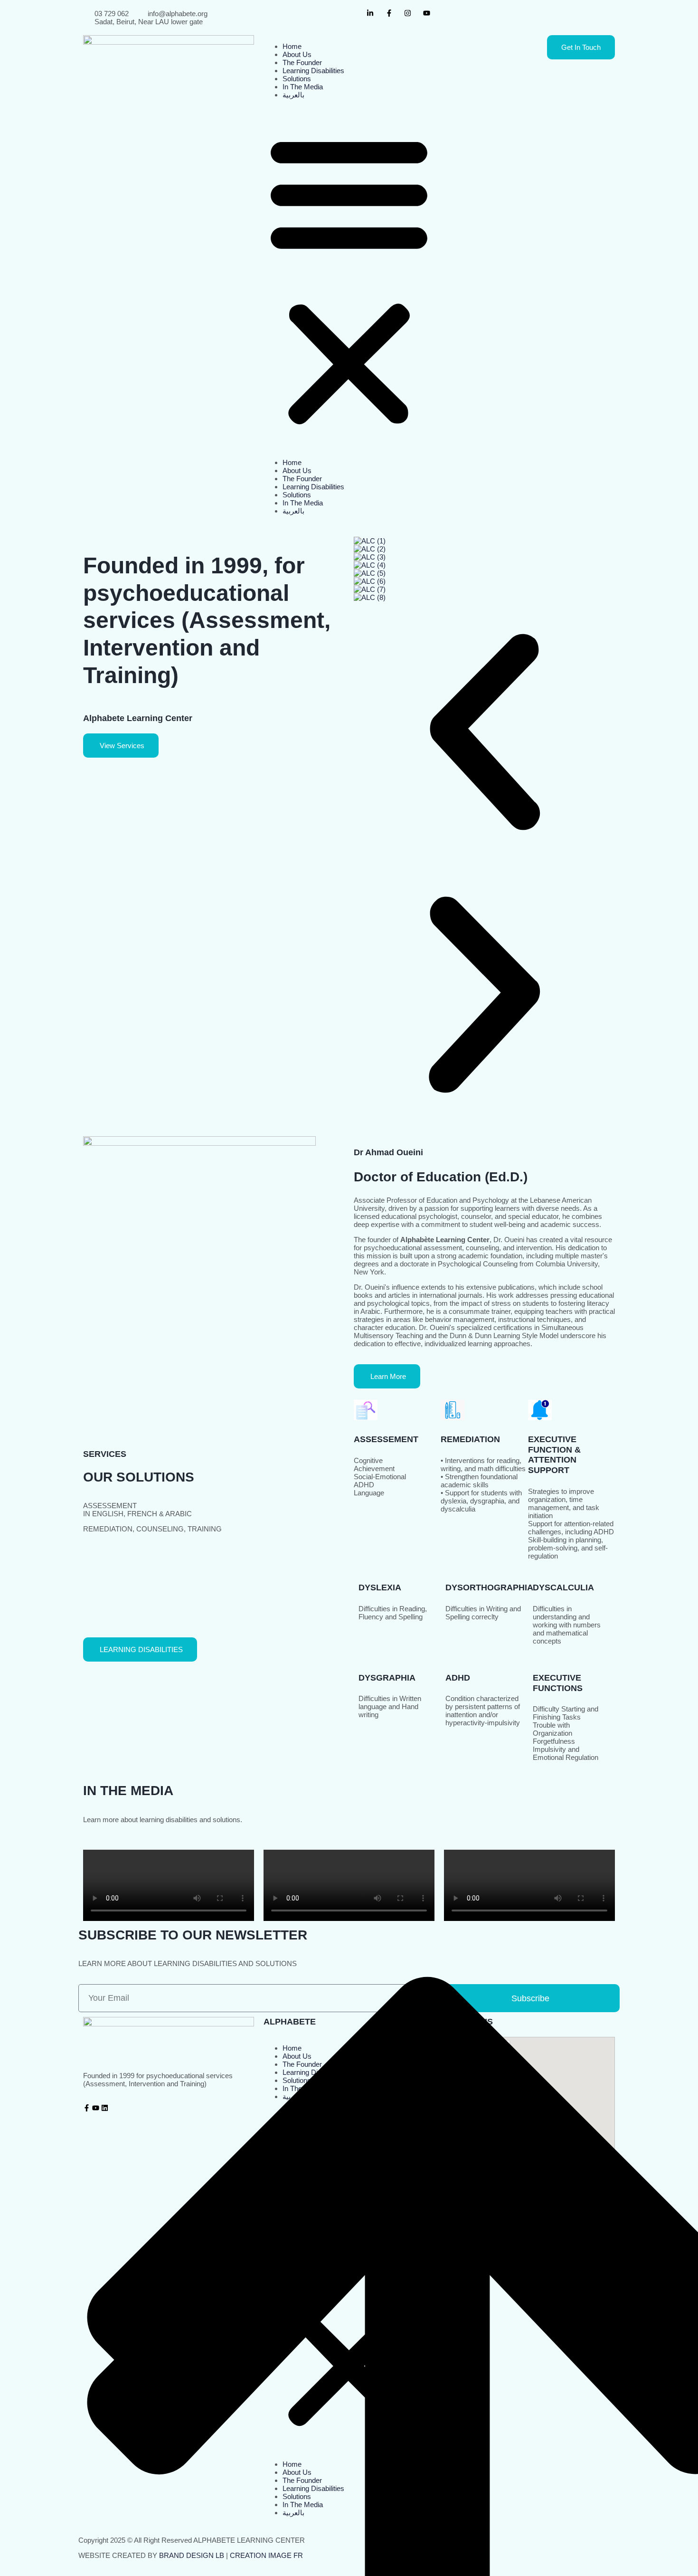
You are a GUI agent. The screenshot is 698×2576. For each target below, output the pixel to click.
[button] (349, 279)
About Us (297, 54)
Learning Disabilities (313, 71)
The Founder (302, 62)
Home (292, 46)
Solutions (297, 79)
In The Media (303, 87)
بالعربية (293, 95)
